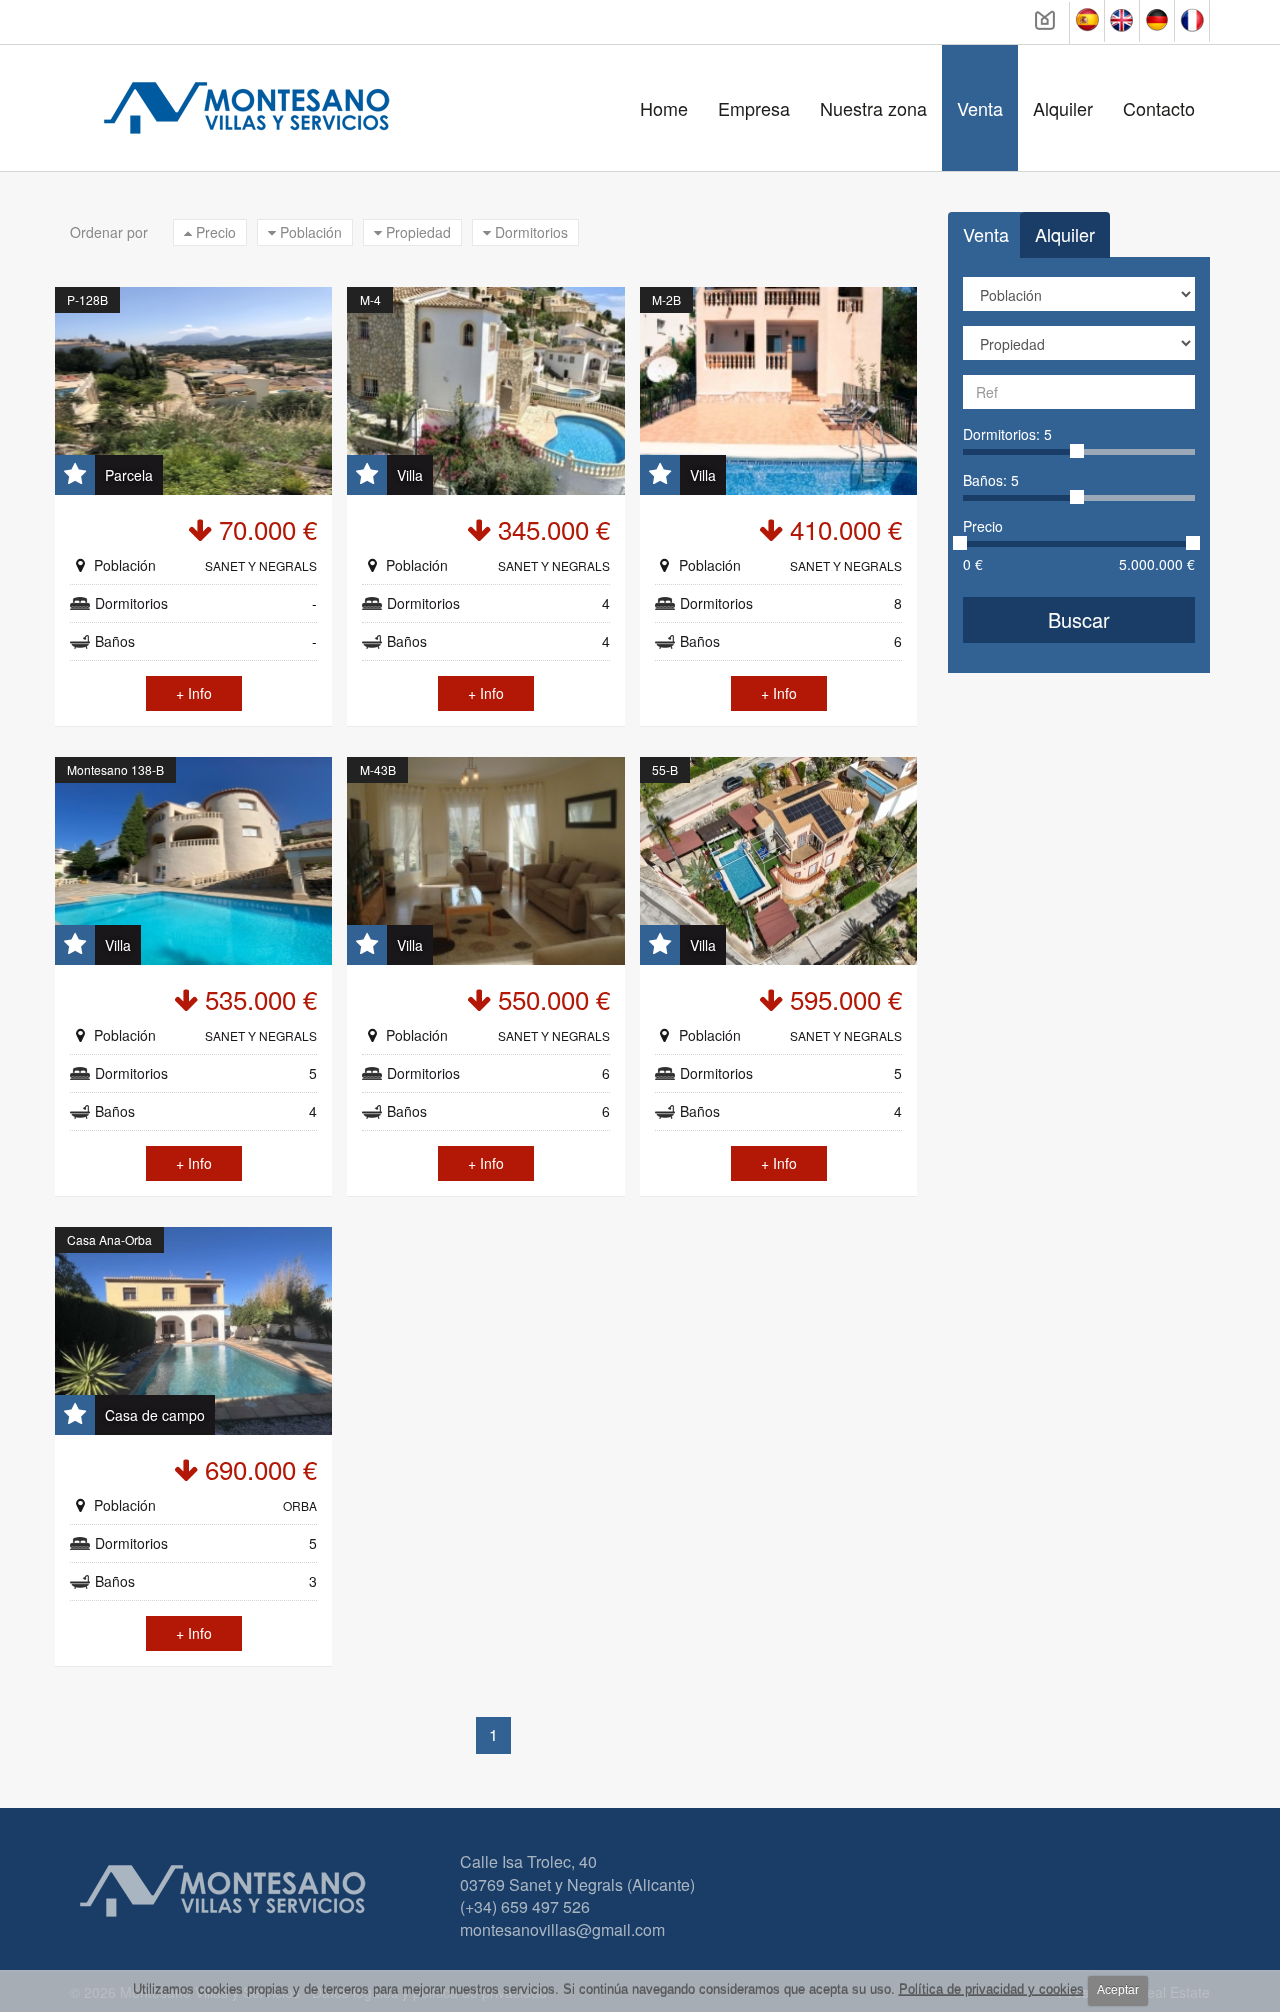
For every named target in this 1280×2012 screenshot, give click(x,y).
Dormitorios (529, 232)
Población (309, 232)
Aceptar (1118, 1990)
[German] (1157, 21)
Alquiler (1063, 108)
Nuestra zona (873, 108)
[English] (1122, 21)
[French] (1192, 21)
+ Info (194, 693)
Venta (980, 108)
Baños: (991, 480)
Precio (214, 232)
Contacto (1159, 108)
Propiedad (416, 232)
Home (664, 108)
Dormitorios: (1007, 434)
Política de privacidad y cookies (991, 1989)
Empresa (754, 108)
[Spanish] (1087, 21)
